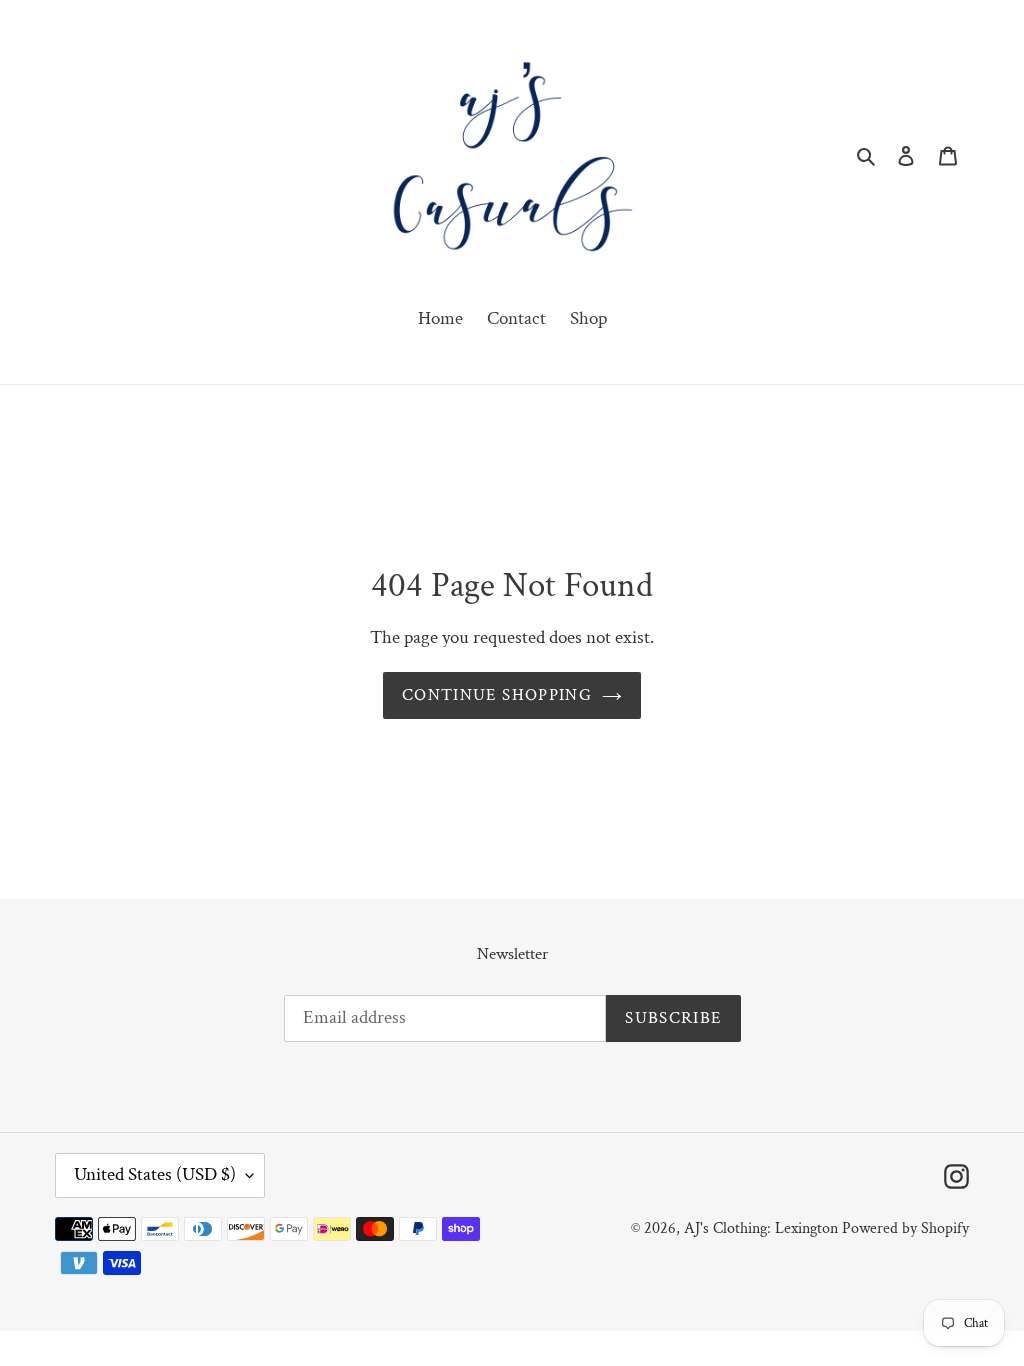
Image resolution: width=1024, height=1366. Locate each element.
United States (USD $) (155, 1174)
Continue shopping (497, 695)
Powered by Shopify (905, 1228)
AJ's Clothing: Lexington (761, 1228)
